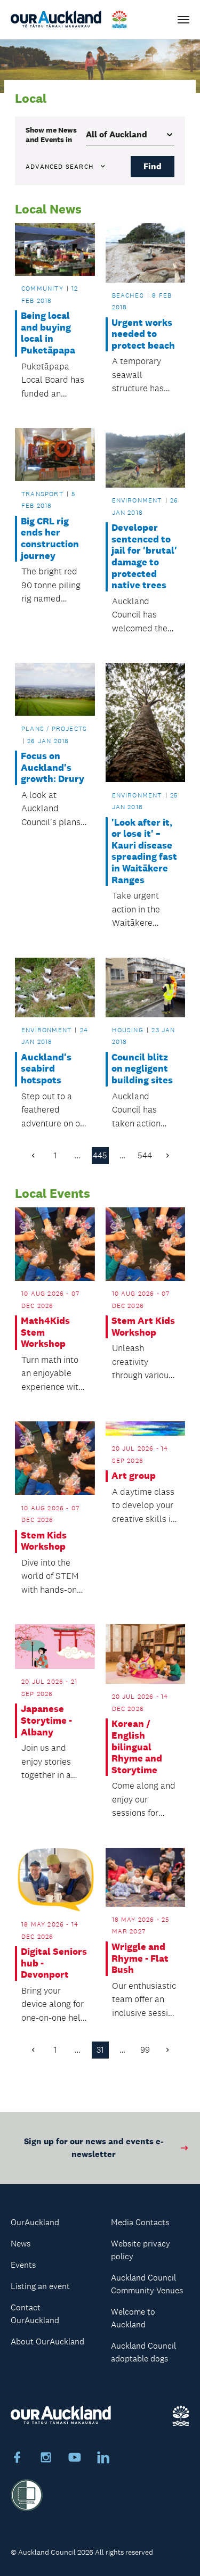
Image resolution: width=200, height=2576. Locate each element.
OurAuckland (35, 2222)
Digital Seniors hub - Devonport (54, 1963)
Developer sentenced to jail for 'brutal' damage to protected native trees (144, 557)
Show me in (51, 135)
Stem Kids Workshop (44, 1541)
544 (145, 1155)
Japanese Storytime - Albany (46, 1721)
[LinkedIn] (103, 2459)
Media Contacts (140, 2222)
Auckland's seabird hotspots (46, 1069)
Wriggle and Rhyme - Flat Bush (140, 1958)
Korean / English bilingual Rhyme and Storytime (137, 1747)
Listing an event (40, 2286)
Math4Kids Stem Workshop (45, 1332)
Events (23, 2265)
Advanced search (59, 167)
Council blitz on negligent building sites (142, 1069)
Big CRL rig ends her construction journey (50, 539)
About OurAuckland (47, 2342)
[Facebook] (17, 2459)
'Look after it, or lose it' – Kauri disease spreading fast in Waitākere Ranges (144, 851)
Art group (134, 1476)
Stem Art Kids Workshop (143, 1327)
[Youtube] (75, 2459)
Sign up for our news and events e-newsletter (94, 2148)
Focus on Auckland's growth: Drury (53, 768)
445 (100, 1155)
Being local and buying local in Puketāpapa (48, 333)
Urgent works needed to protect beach (143, 334)
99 (145, 2050)
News (21, 2244)
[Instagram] (46, 2459)
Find (153, 166)
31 (100, 2050)
